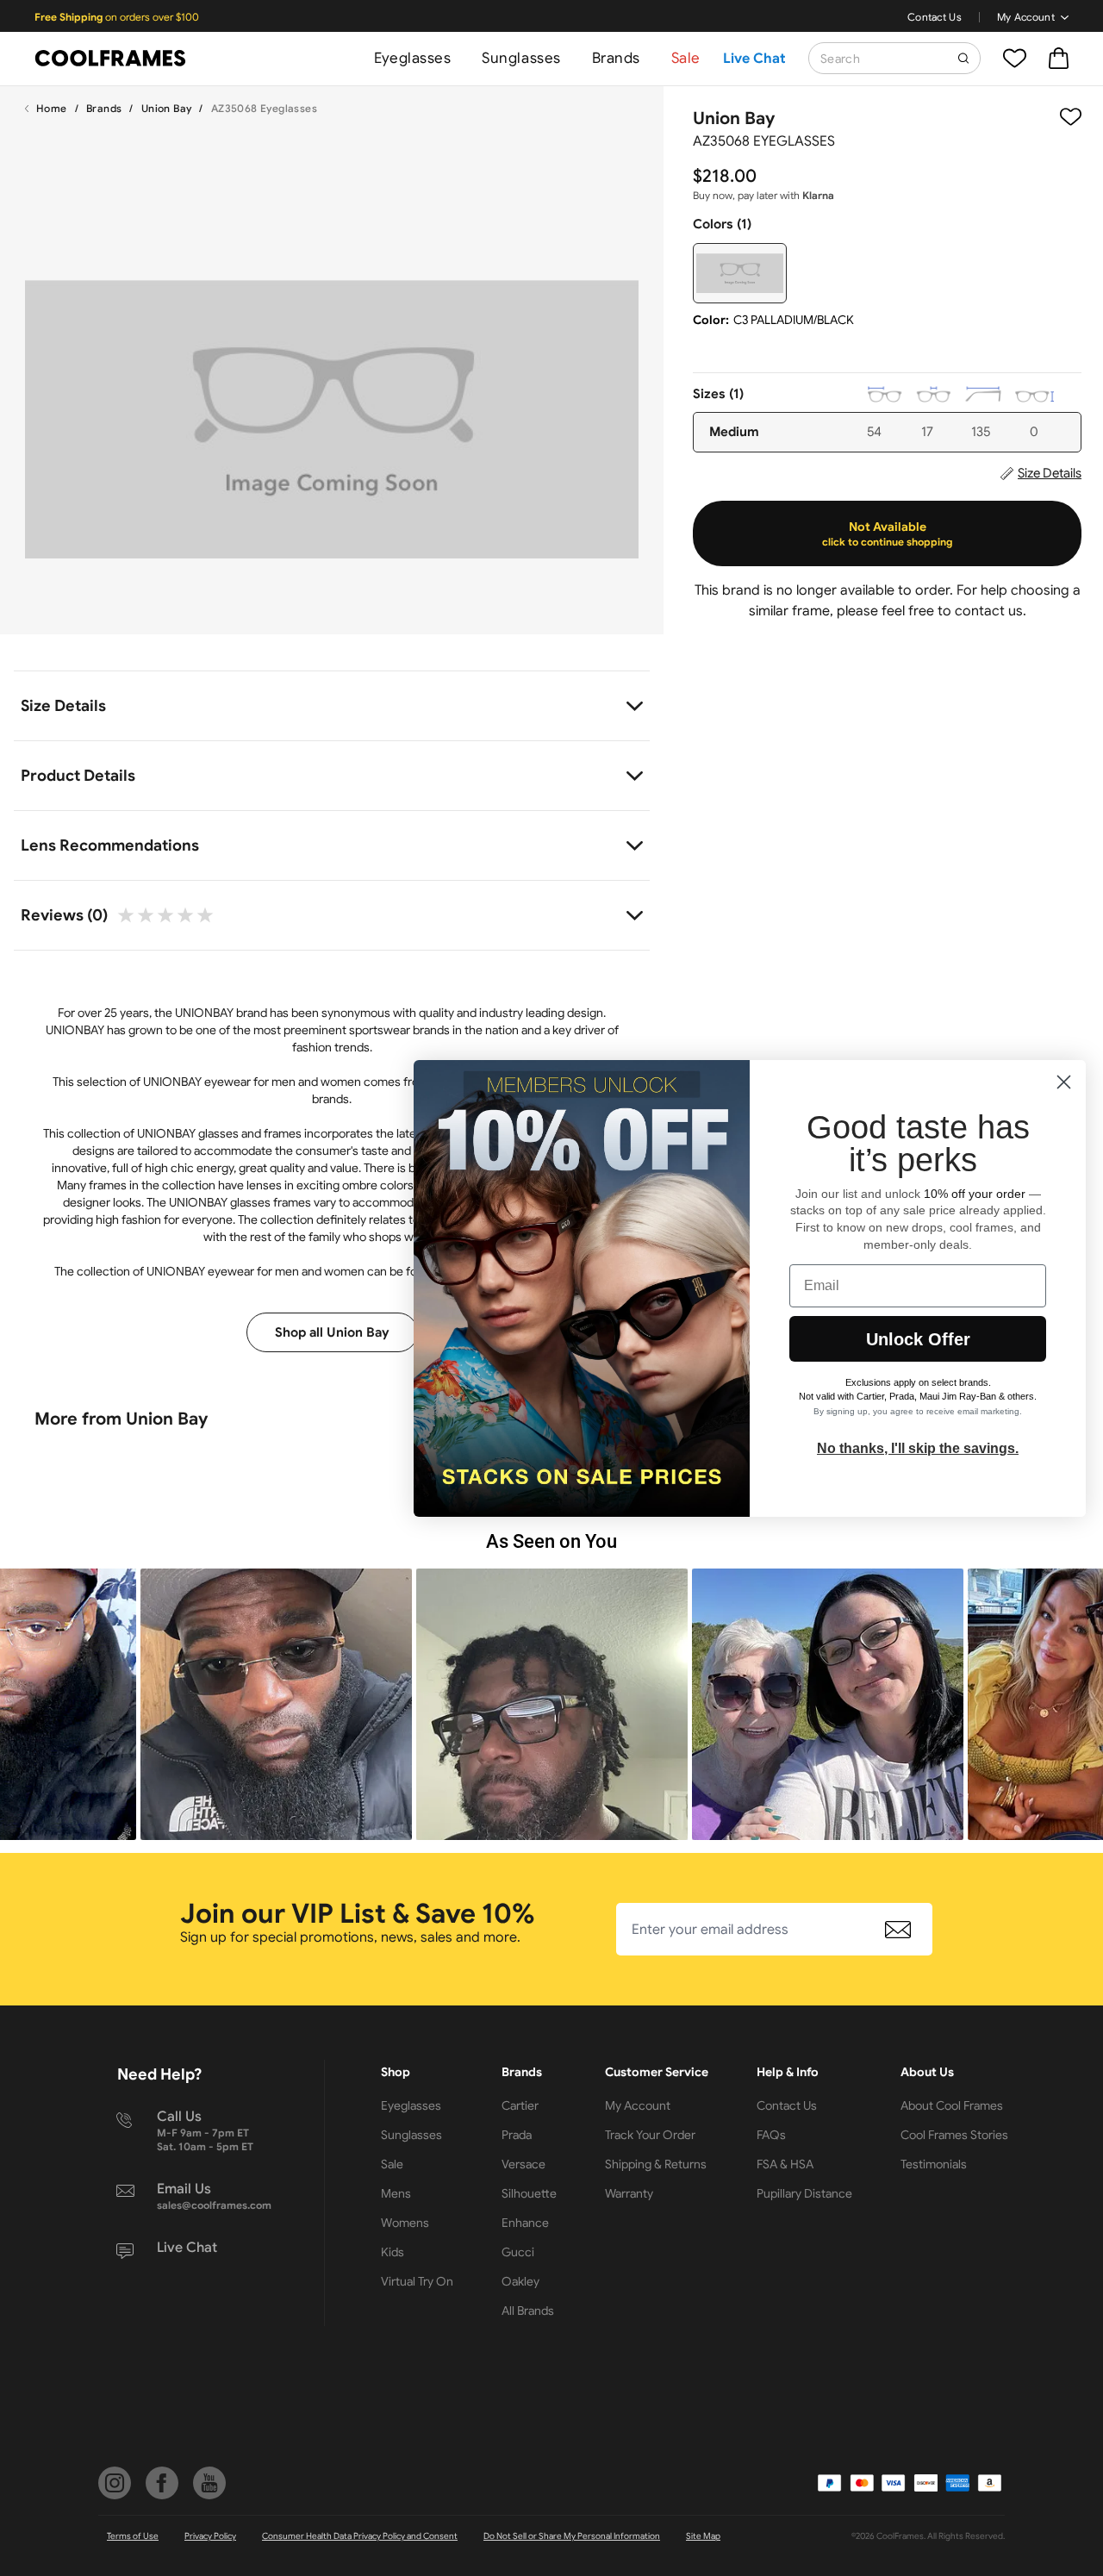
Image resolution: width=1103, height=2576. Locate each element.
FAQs (771, 2135)
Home (52, 108)
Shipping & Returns (656, 2164)
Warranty (629, 2193)
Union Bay (167, 108)
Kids (393, 2252)
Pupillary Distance (804, 2193)
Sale (686, 58)
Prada (517, 2135)
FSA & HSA (785, 2164)
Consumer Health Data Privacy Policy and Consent (360, 2536)
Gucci (518, 2252)
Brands (616, 58)
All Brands (528, 2311)
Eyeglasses (412, 58)
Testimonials (934, 2164)
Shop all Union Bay (332, 1332)
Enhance (525, 2223)
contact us (989, 611)
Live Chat (754, 59)
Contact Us (935, 17)
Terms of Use (133, 2536)
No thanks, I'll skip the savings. (918, 1448)
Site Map (703, 2536)
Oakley (520, 2281)
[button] (227, 1704)
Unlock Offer (918, 1339)
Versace (523, 2164)
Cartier (520, 2105)
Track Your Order (650, 2135)
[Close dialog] (1064, 1082)
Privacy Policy (210, 2536)
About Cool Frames (952, 2105)
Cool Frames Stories (954, 2135)
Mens (396, 2193)
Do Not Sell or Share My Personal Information (572, 2536)
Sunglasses (521, 58)
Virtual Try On (417, 2281)
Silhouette (529, 2193)
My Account (1026, 17)
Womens (405, 2223)
